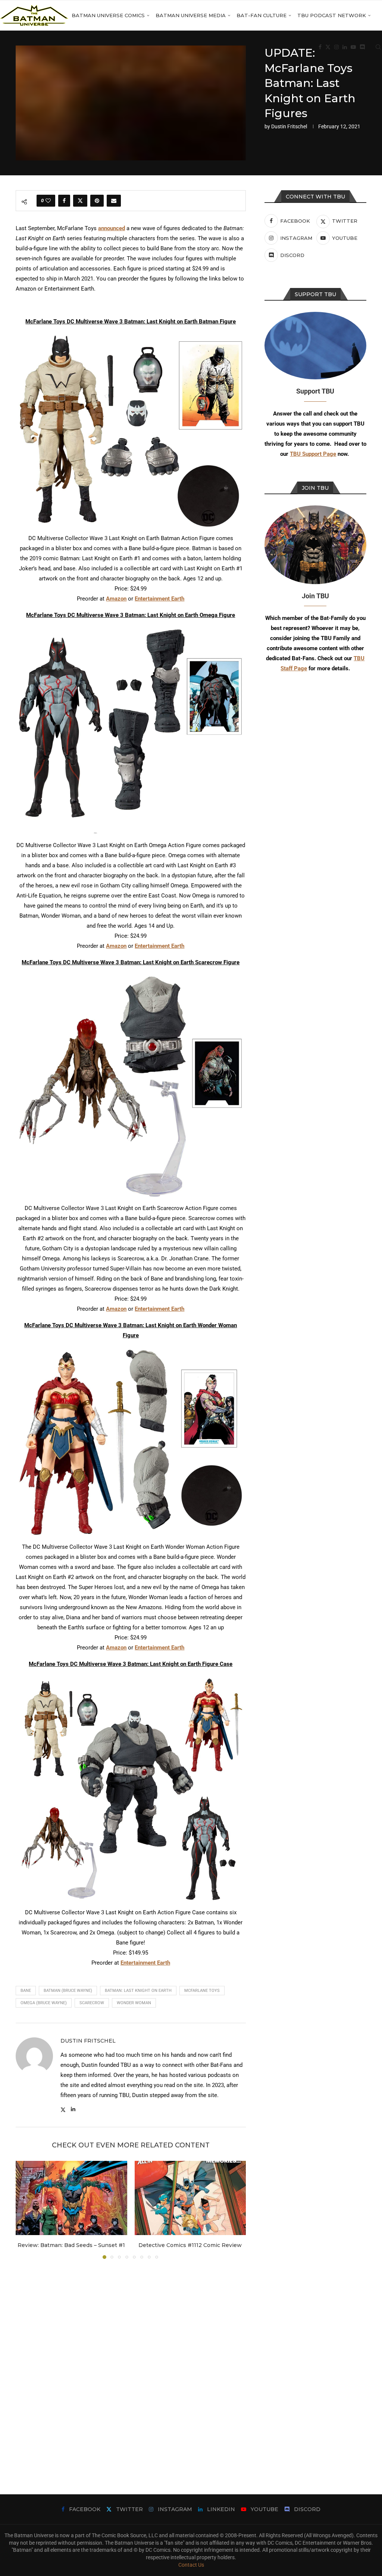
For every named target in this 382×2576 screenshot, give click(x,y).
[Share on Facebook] (64, 201)
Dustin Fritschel (289, 126)
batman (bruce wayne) (68, 1991)
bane (26, 1991)
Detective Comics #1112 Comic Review (190, 2245)
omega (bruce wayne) (44, 2003)
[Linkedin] (345, 47)
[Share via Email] (114, 201)
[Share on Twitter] (80, 201)
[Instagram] (336, 47)
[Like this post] (48, 201)
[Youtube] (353, 47)
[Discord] (362, 47)
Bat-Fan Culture (262, 15)
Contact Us (191, 2565)
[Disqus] (131, 2366)
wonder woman (134, 2003)
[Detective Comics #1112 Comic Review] (190, 2198)
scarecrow (92, 2003)
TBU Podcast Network (332, 15)
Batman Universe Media (191, 15)
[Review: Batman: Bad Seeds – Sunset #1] (71, 2198)
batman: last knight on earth (138, 1991)
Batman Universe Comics (108, 15)
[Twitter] (328, 47)
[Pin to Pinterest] (97, 201)
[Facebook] (320, 47)
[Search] (378, 47)
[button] (26, 2210)
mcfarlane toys (202, 1991)
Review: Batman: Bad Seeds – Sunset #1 (71, 2245)
